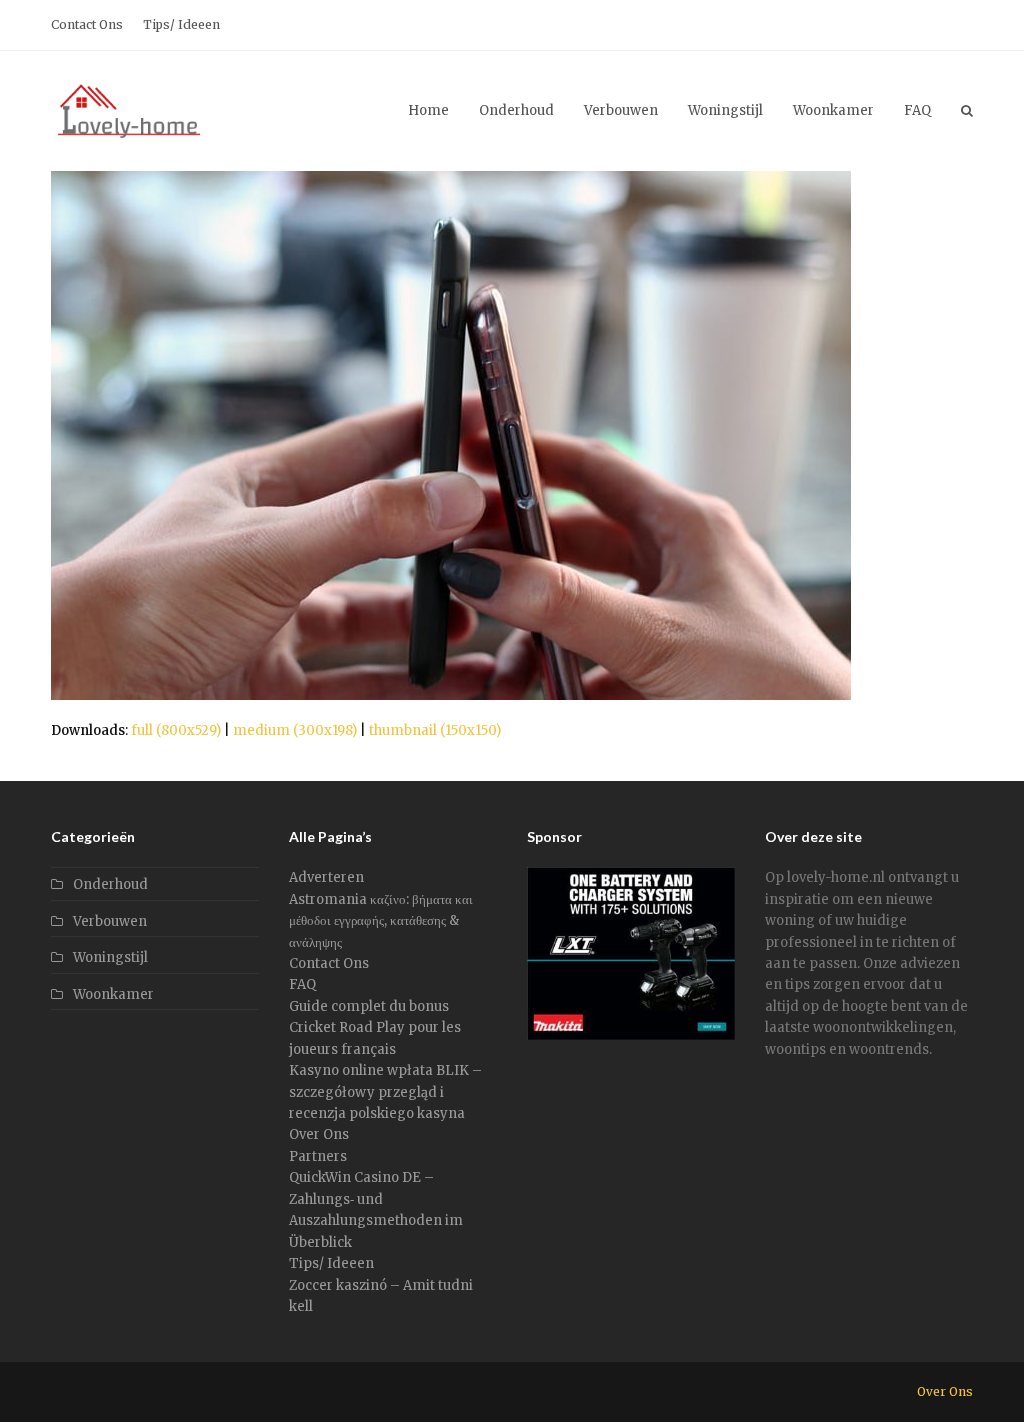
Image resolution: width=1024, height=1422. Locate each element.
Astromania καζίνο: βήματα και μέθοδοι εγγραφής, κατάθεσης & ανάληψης (381, 921)
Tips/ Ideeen (331, 1263)
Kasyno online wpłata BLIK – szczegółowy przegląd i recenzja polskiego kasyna (385, 1092)
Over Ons (319, 1134)
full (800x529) (176, 730)
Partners (318, 1156)
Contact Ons (329, 963)
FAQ (302, 984)
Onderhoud (110, 884)
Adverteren (326, 877)
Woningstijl (110, 957)
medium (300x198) (295, 730)
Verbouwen (110, 921)
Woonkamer (113, 994)
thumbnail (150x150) (435, 730)
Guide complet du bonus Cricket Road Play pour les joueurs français (375, 1028)
